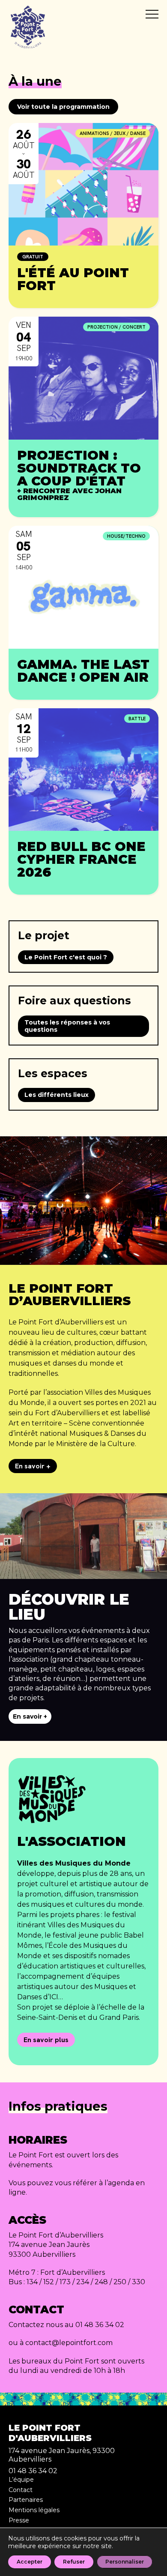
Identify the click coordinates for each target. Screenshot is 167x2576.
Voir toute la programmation (63, 107)
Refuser (74, 2562)
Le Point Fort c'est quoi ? (66, 957)
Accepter (30, 2562)
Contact (21, 2490)
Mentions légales (34, 2510)
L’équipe (21, 2480)
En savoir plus (46, 2040)
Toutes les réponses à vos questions (67, 1026)
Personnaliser (125, 2562)
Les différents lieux (57, 1095)
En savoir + (33, 1466)
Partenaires (26, 2500)
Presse (19, 2520)
